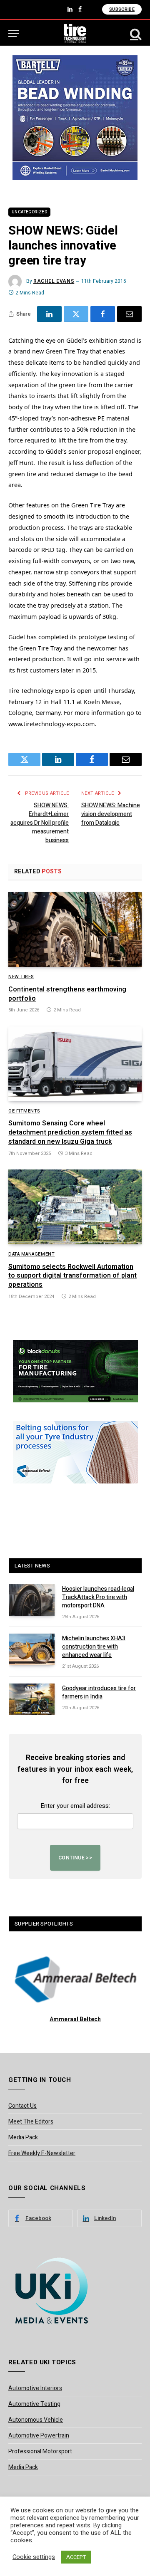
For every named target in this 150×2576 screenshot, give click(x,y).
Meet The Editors (31, 2122)
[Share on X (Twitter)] (76, 314)
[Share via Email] (129, 314)
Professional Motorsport (40, 2451)
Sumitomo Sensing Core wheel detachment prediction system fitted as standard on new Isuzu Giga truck (70, 1132)
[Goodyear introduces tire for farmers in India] (32, 1699)
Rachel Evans (54, 281)
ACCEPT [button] (76, 2557)
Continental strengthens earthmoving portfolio (67, 994)
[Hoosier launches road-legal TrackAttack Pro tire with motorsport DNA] (32, 1600)
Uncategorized (29, 212)
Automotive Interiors (35, 2388)
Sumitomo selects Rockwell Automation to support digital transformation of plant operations (72, 1276)
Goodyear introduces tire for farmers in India (99, 1692)
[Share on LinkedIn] (49, 314)
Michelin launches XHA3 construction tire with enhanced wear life (94, 1647)
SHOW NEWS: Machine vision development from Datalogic (111, 814)
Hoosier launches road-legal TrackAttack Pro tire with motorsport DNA (98, 1597)
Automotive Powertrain (39, 2436)
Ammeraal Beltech (75, 2019)
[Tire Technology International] (75, 33)
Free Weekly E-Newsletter (42, 2153)
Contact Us (22, 2106)
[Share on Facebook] (103, 314)
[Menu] (14, 33)
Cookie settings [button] (34, 2557)
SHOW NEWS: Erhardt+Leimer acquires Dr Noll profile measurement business (40, 823)
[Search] (135, 33)
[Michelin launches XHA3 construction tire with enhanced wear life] (32, 1649)
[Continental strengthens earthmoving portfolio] (75, 930)
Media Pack (23, 2137)
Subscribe (122, 9)
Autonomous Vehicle (36, 2420)
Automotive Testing (34, 2404)
